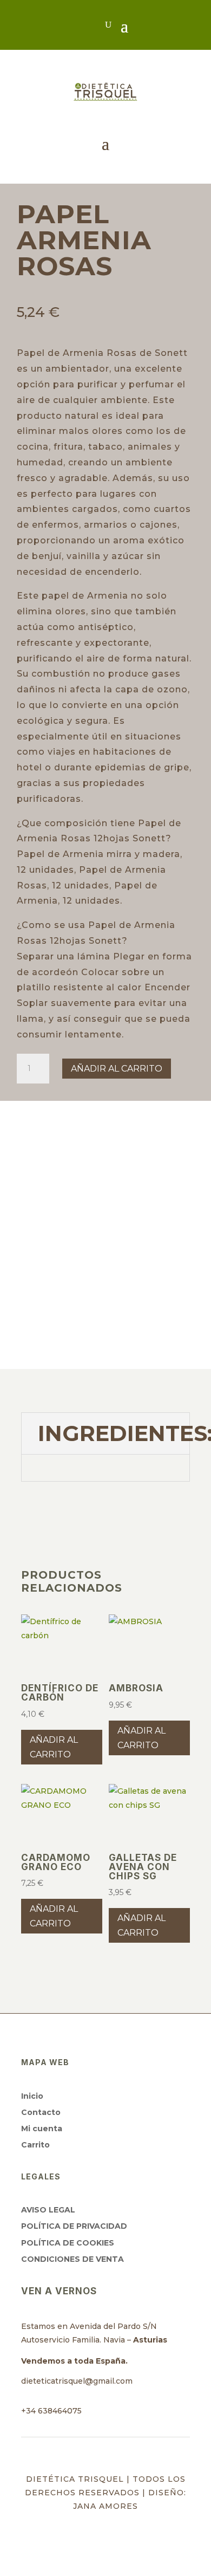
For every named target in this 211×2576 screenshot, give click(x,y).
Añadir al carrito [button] (54, 1747)
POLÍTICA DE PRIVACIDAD (74, 2226)
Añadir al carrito (117, 1069)
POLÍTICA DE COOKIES (68, 2243)
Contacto (41, 2112)
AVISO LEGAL (48, 2210)
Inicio (32, 2096)
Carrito (35, 2145)
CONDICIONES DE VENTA (72, 2259)
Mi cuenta (42, 2129)
